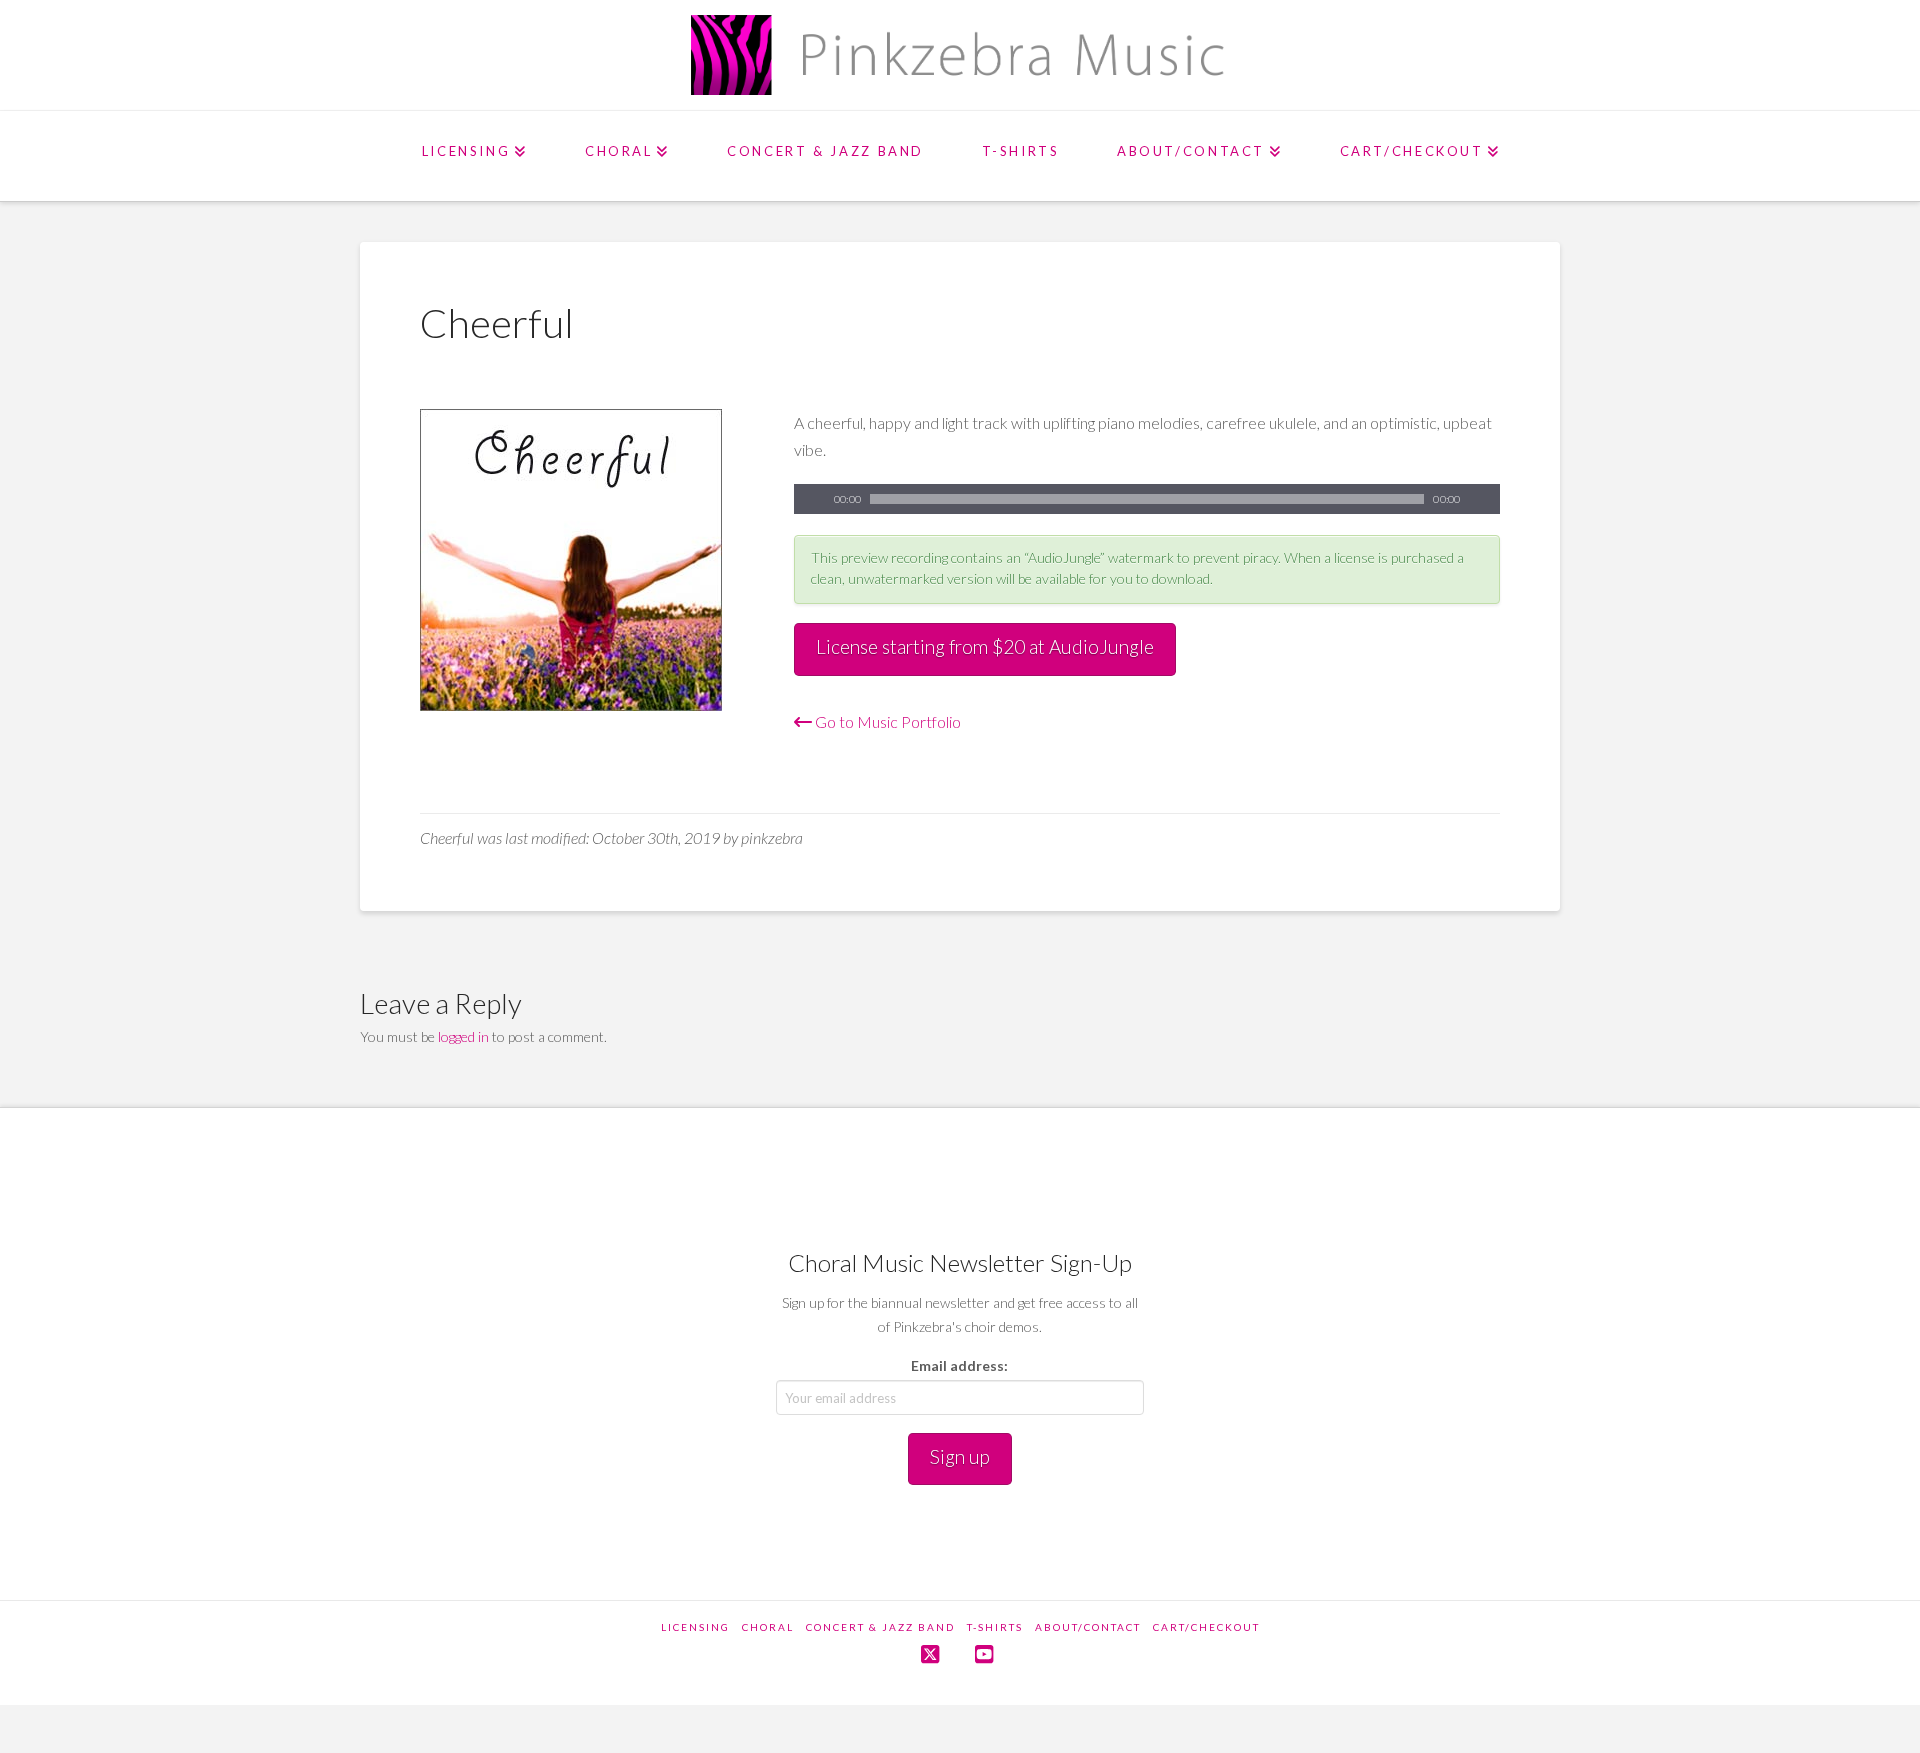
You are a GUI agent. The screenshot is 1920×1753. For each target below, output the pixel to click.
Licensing (695, 1627)
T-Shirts (995, 1627)
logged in (463, 1036)
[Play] (809, 499)
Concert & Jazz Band (880, 1627)
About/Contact (1088, 1627)
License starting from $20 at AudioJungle (985, 646)
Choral (768, 1627)
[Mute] (1485, 499)
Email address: (959, 1365)
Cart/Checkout (1206, 1627)
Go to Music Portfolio (886, 721)
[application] (1147, 499)
